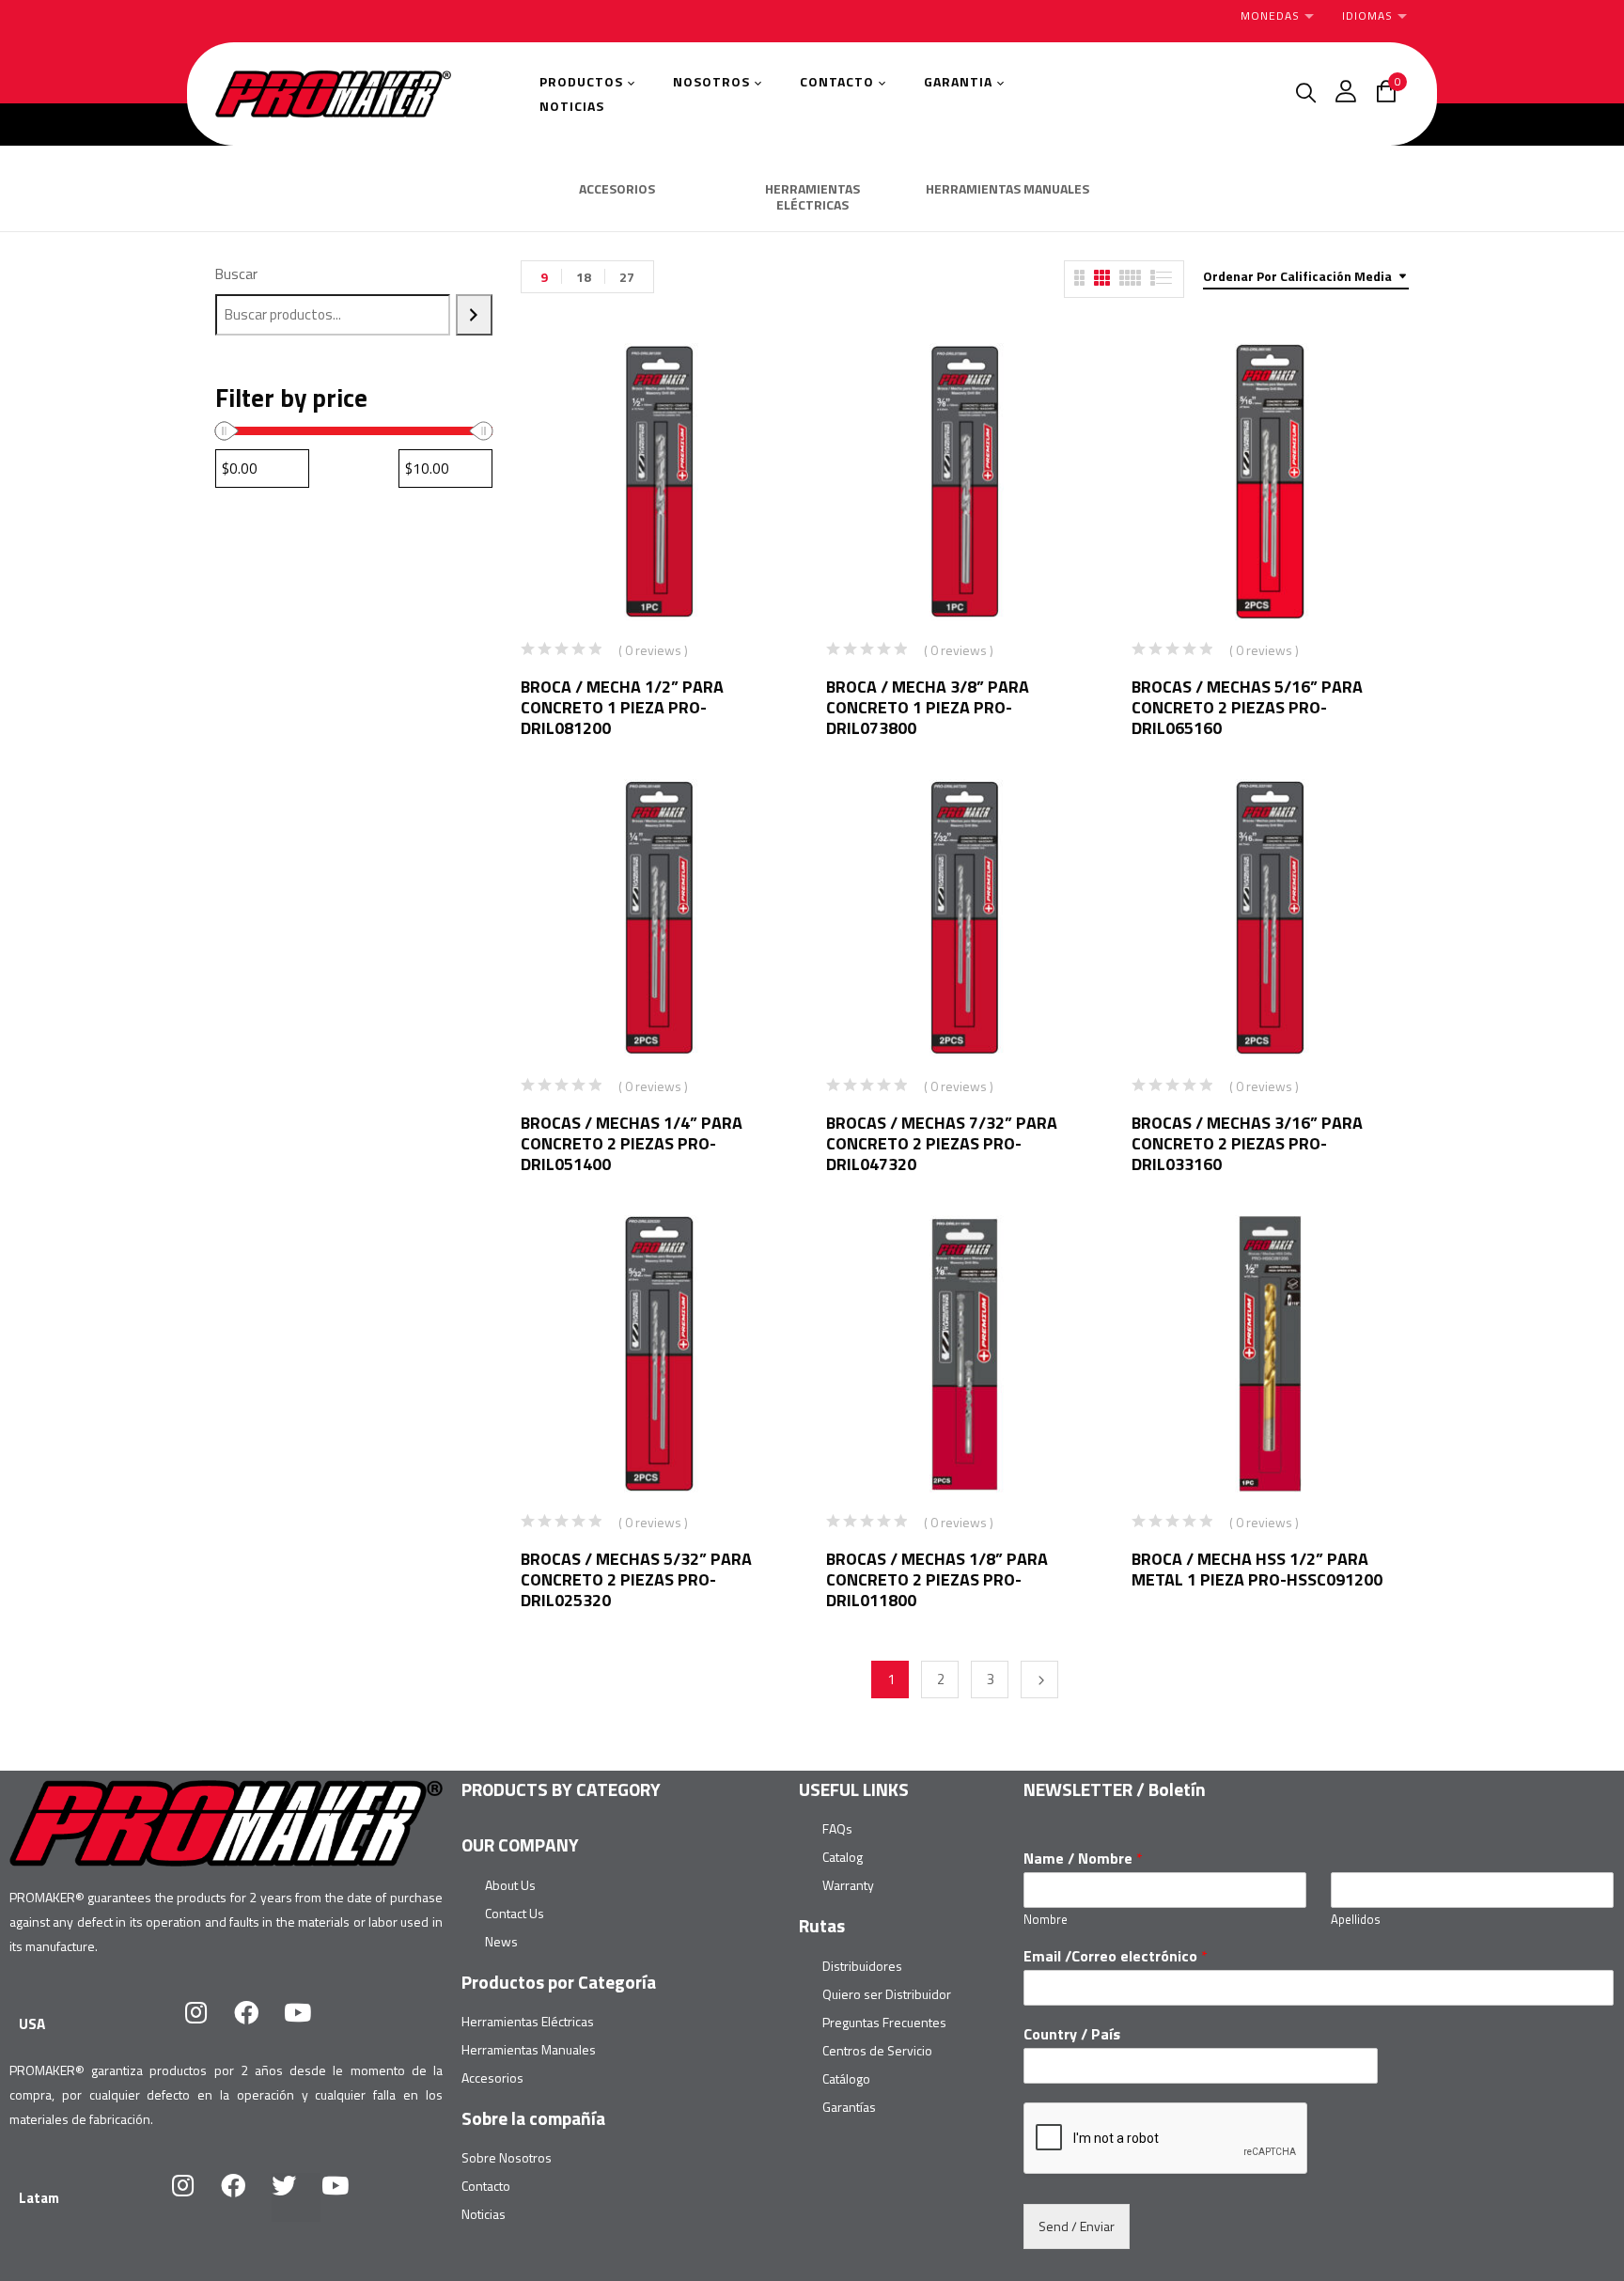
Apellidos (1356, 1920)
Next (1039, 1680)
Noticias (484, 2214)
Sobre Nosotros (507, 2157)
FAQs (837, 1828)
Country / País (1072, 2034)
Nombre (1046, 1920)
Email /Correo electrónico (1116, 1956)
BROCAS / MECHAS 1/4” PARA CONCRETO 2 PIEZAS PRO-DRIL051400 (632, 1143)
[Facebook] (258, 2024)
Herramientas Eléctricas (528, 2021)
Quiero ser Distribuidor (887, 1994)
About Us (510, 1885)
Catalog (843, 1857)
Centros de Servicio (877, 2050)
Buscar (236, 274)
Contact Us (515, 1913)
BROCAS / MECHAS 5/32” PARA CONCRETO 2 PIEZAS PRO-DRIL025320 (636, 1579)
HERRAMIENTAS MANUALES (1007, 190)
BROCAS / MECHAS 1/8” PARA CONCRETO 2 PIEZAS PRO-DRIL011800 (937, 1579)
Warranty (848, 1885)
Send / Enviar (1077, 2226)
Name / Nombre (1083, 1859)
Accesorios (492, 2078)
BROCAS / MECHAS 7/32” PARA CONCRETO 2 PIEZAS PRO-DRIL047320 (942, 1143)
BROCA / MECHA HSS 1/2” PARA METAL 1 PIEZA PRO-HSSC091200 (1257, 1569)
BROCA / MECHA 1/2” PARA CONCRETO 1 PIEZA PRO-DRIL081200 (622, 707)
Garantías (849, 2107)
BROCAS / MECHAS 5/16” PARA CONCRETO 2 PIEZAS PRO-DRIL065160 (1247, 707)
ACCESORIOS (617, 190)
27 (627, 277)
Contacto (486, 2186)
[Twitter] (296, 2197)
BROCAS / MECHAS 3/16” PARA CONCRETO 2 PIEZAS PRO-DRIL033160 (1247, 1143)
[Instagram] (208, 2024)
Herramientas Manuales (529, 2049)
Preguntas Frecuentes (884, 2022)
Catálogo (846, 2078)
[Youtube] (309, 2024)
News (501, 1941)
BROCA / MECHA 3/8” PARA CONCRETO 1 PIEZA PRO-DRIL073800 (928, 707)
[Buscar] (474, 315)
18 (584, 277)
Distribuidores (862, 1966)
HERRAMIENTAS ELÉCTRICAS (812, 198)
